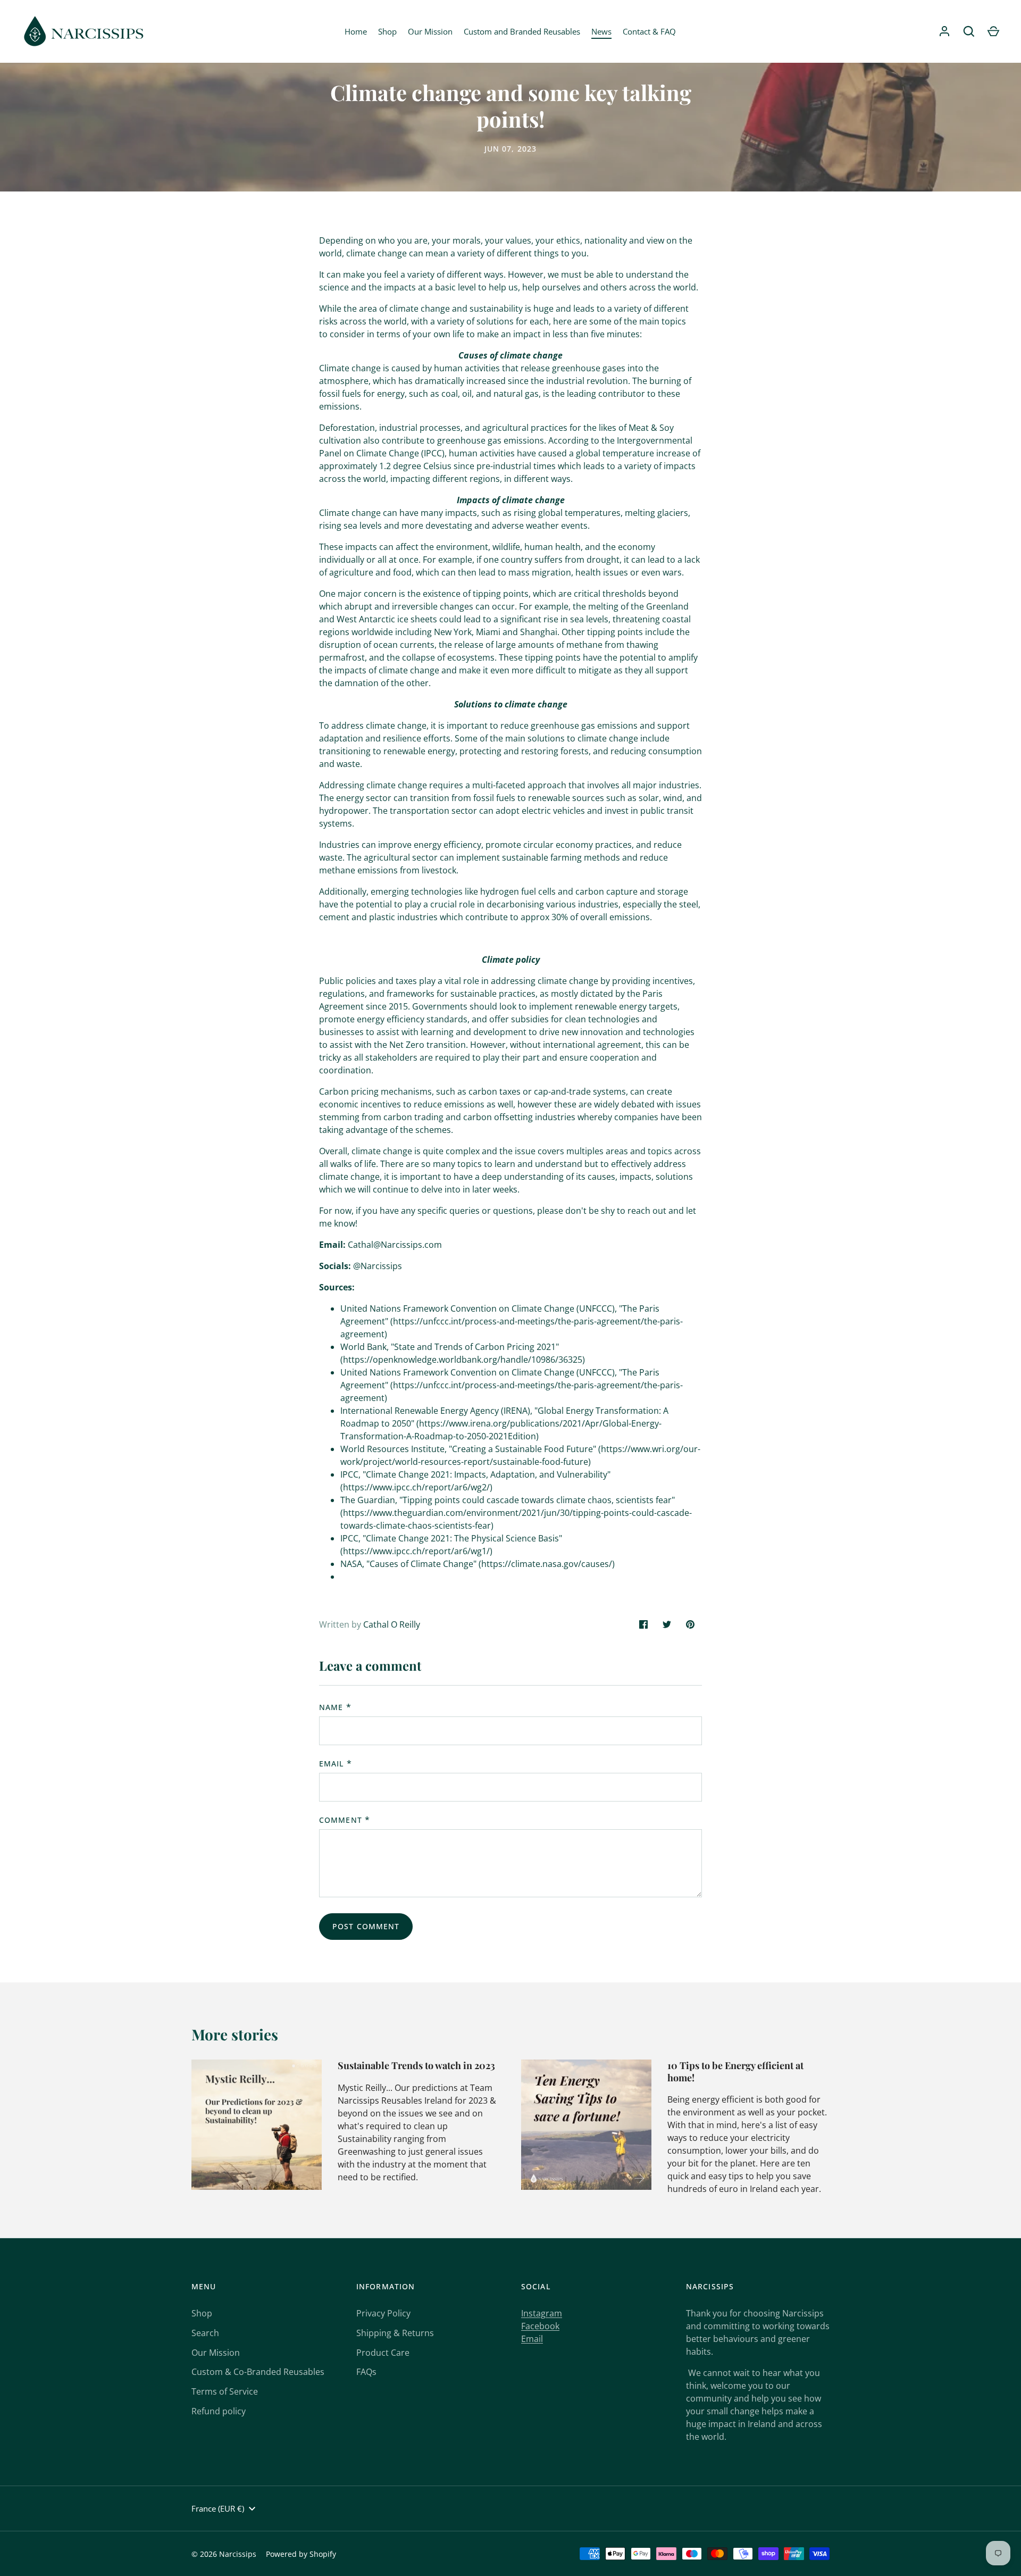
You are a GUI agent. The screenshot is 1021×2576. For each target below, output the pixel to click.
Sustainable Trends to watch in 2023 (416, 2065)
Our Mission (430, 31)
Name (331, 1707)
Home (356, 31)
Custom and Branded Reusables (522, 31)
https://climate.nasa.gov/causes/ (547, 1564)
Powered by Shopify (301, 2554)
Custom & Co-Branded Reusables (258, 2372)
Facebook (540, 2326)
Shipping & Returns (395, 2333)
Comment (341, 1820)
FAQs (366, 2372)
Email (332, 1764)
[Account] (944, 31)
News (601, 31)
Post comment (366, 1926)
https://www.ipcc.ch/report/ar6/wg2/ (416, 1487)
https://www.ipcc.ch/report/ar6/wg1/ (416, 1551)
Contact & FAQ (649, 31)
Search (205, 2333)
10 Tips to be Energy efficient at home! (735, 2071)
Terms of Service (225, 2391)
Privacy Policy (383, 2313)
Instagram (542, 2313)
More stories (235, 2034)
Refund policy (219, 2411)
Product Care (383, 2353)
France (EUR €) (218, 2508)
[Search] (969, 31)
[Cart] (993, 31)
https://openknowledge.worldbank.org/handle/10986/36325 (463, 1360)
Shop (387, 31)
